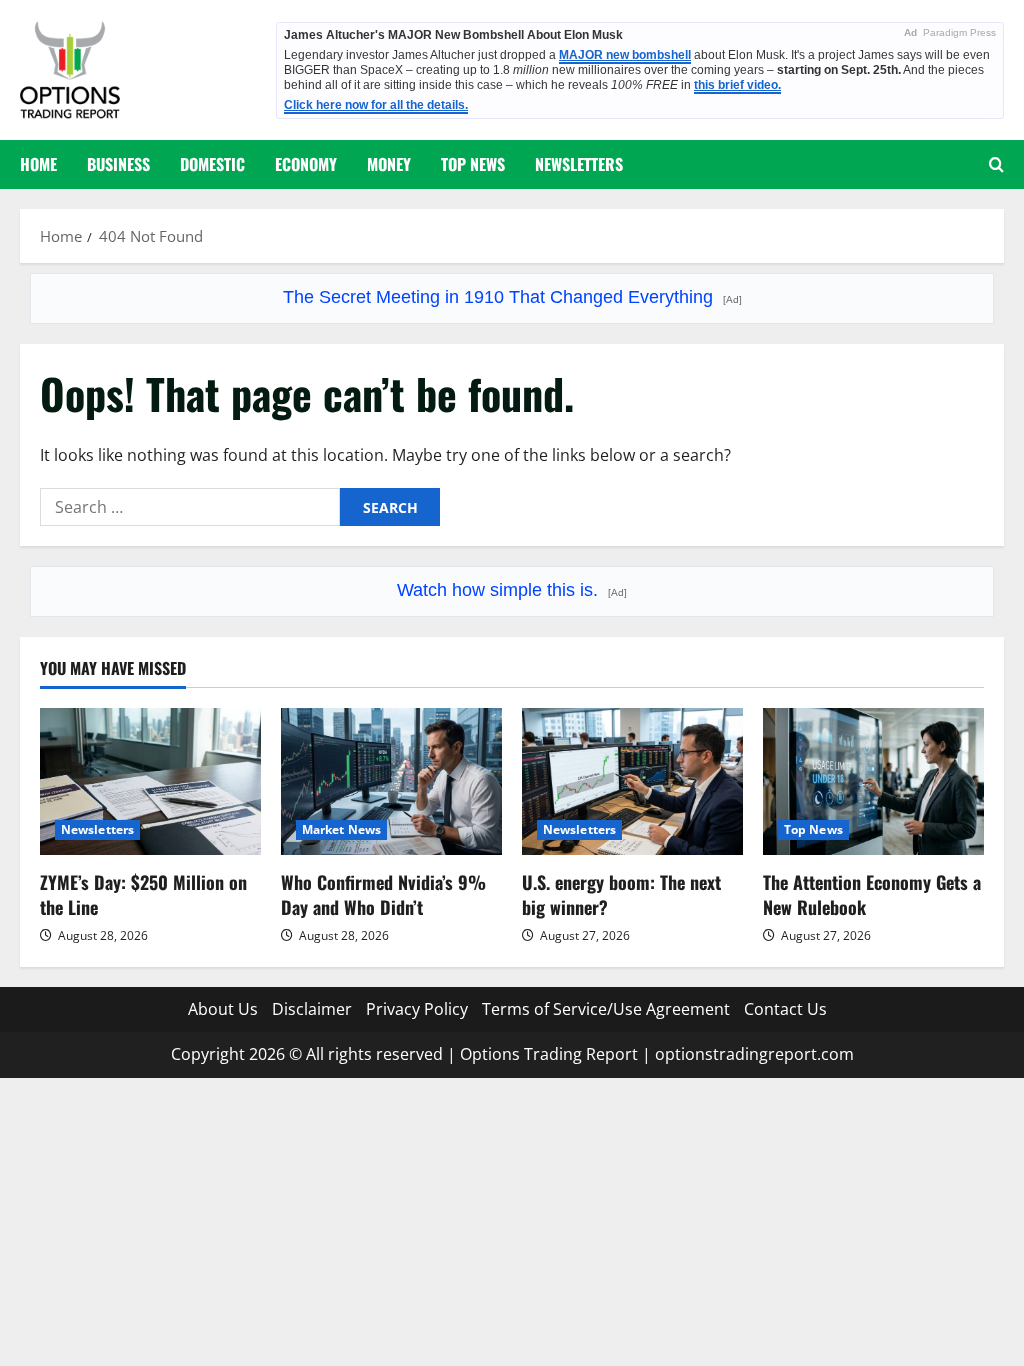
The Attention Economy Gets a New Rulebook (872, 894)
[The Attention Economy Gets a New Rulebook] (873, 781)
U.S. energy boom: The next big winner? (621, 894)
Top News (473, 164)
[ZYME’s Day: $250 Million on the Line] (150, 781)
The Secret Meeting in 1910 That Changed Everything (512, 297)
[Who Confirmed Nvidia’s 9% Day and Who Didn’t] (391, 781)
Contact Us (785, 1009)
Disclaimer (312, 1009)
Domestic (212, 164)
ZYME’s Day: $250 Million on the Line (143, 894)
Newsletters (579, 164)
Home (38, 164)
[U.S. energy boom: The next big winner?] (632, 781)
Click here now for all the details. (376, 105)
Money (389, 164)
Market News (341, 829)
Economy (306, 164)
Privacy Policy (417, 1009)
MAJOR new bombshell (625, 55)
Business (118, 164)
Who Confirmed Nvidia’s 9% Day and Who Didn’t (383, 894)
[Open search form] (996, 164)
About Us (223, 1009)
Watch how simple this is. (512, 590)
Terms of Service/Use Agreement (606, 1009)
